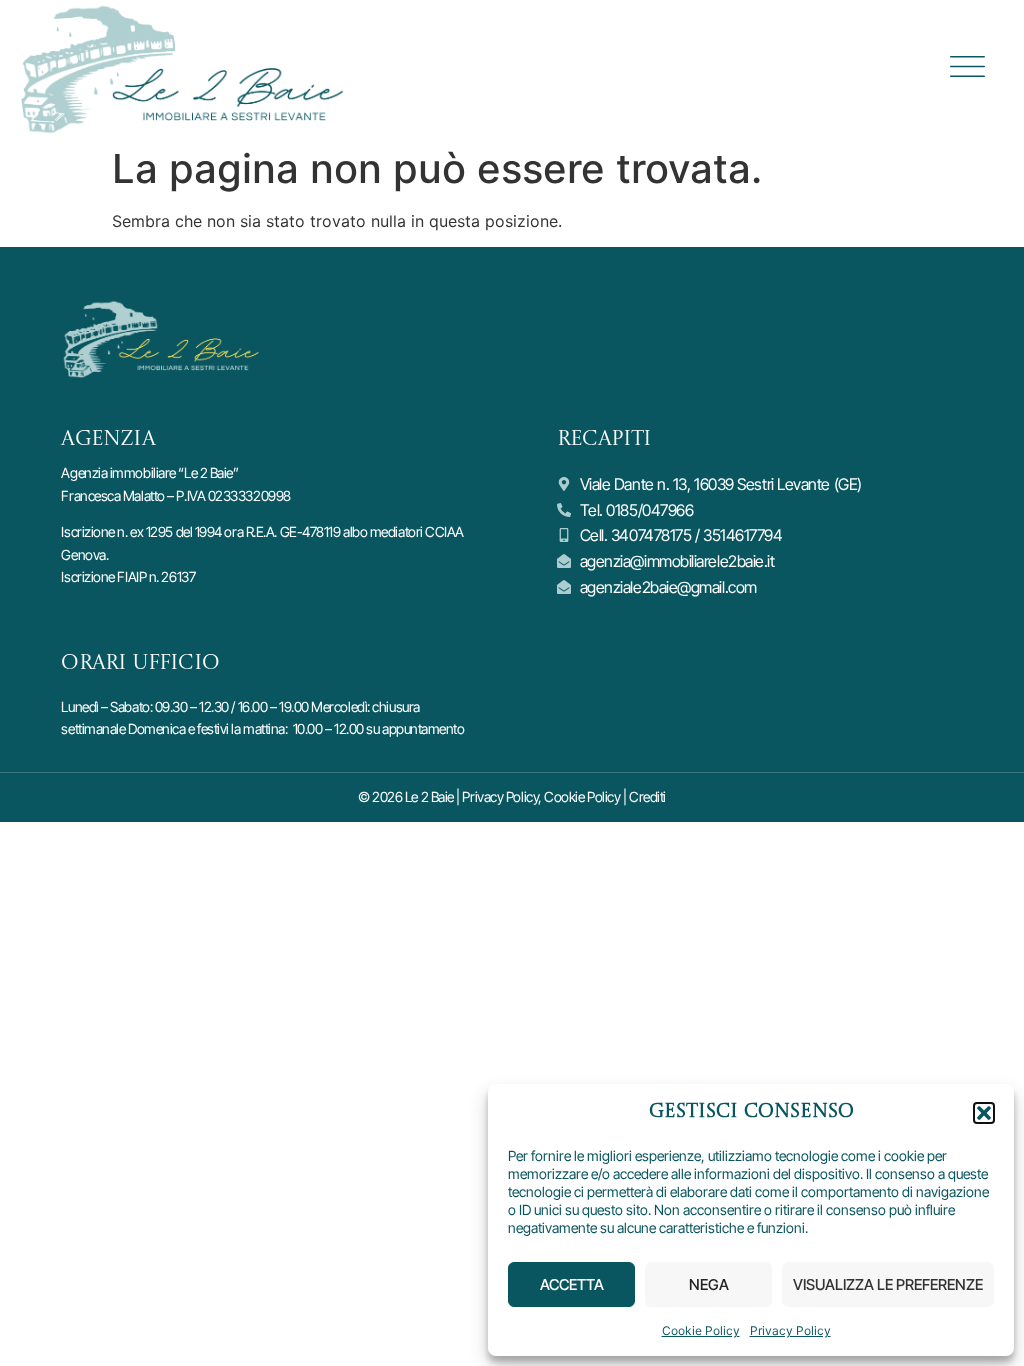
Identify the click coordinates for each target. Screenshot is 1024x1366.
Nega (709, 1284)
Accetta (572, 1284)
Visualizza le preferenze (888, 1284)
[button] (984, 1113)
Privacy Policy (790, 1330)
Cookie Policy (701, 1330)
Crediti (647, 796)
